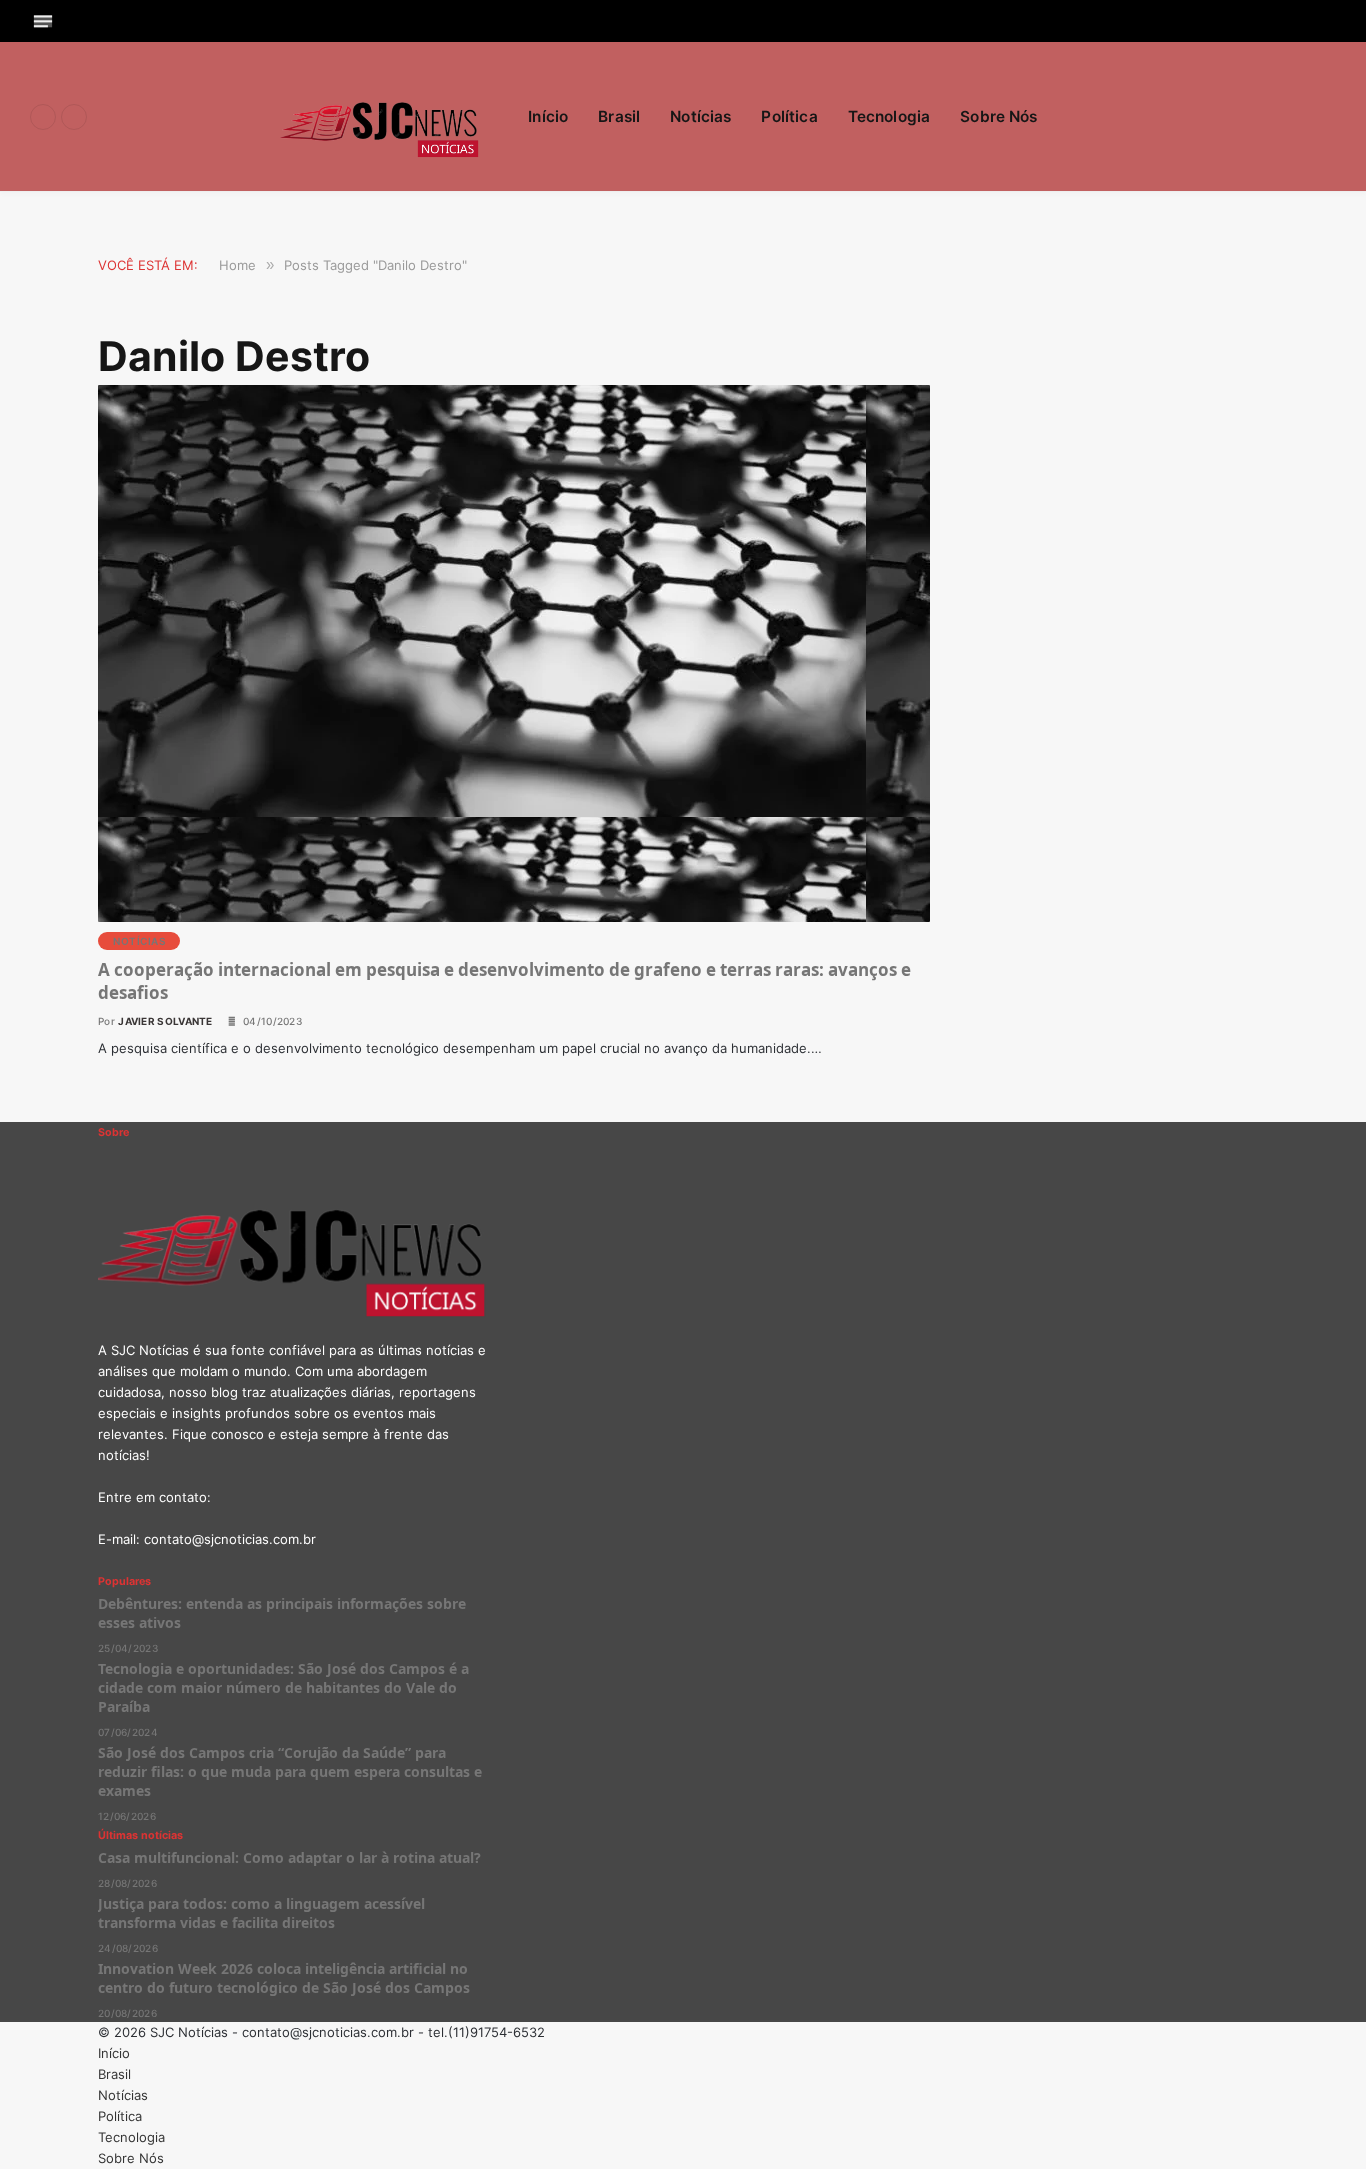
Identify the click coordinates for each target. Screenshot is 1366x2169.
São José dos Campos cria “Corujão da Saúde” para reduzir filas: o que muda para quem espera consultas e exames (290, 1771)
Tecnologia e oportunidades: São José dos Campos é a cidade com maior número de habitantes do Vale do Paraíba (283, 1687)
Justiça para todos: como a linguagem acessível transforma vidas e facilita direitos (261, 1913)
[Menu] (43, 20)
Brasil (619, 116)
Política (789, 116)
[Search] (1328, 21)
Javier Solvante (165, 1021)
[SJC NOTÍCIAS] (380, 117)
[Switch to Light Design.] (1326, 117)
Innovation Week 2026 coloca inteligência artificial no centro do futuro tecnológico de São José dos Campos (284, 1978)
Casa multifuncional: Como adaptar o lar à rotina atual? (289, 1857)
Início (548, 116)
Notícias (700, 116)
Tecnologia (889, 116)
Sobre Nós (998, 116)
